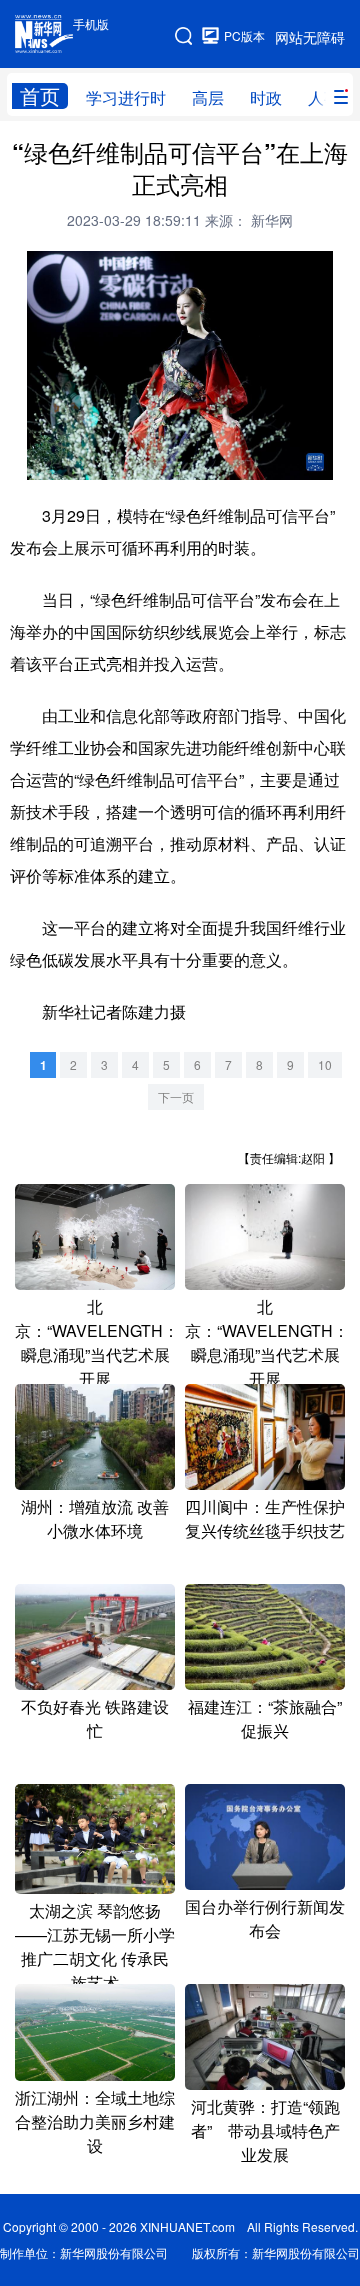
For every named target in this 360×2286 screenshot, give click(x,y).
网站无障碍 (310, 37)
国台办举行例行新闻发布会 (265, 1918)
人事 (324, 97)
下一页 (176, 1096)
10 (325, 1064)
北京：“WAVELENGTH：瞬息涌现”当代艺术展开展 (97, 1342)
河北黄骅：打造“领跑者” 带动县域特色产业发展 (265, 2130)
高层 (208, 97)
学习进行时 (126, 97)
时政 (266, 97)
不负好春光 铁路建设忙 (95, 1718)
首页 (40, 96)
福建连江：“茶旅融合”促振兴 (265, 1718)
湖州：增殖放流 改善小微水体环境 (95, 1518)
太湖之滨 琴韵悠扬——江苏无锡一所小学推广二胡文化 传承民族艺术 (95, 1946)
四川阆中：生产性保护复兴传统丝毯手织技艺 (265, 1518)
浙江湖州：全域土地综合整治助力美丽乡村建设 (95, 2121)
